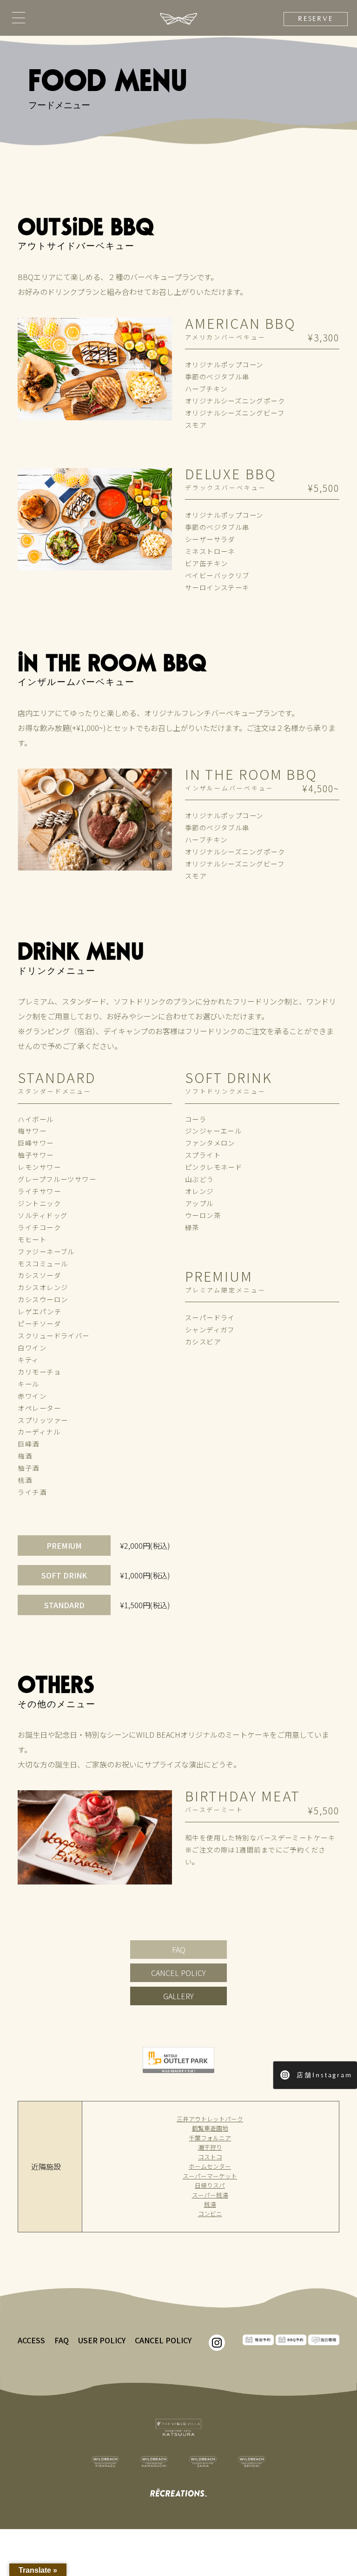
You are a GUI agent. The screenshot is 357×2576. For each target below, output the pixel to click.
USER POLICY (102, 2340)
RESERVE (316, 19)
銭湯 (210, 2204)
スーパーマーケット (210, 2176)
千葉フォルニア (210, 2138)
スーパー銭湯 (210, 2195)
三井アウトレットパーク (210, 2119)
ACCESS (31, 2340)
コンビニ (210, 2214)
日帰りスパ (210, 2185)
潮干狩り (210, 2147)
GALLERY (178, 1996)
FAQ (179, 1950)
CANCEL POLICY (178, 1973)
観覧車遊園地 (210, 2128)
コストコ (210, 2157)
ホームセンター (210, 2166)
